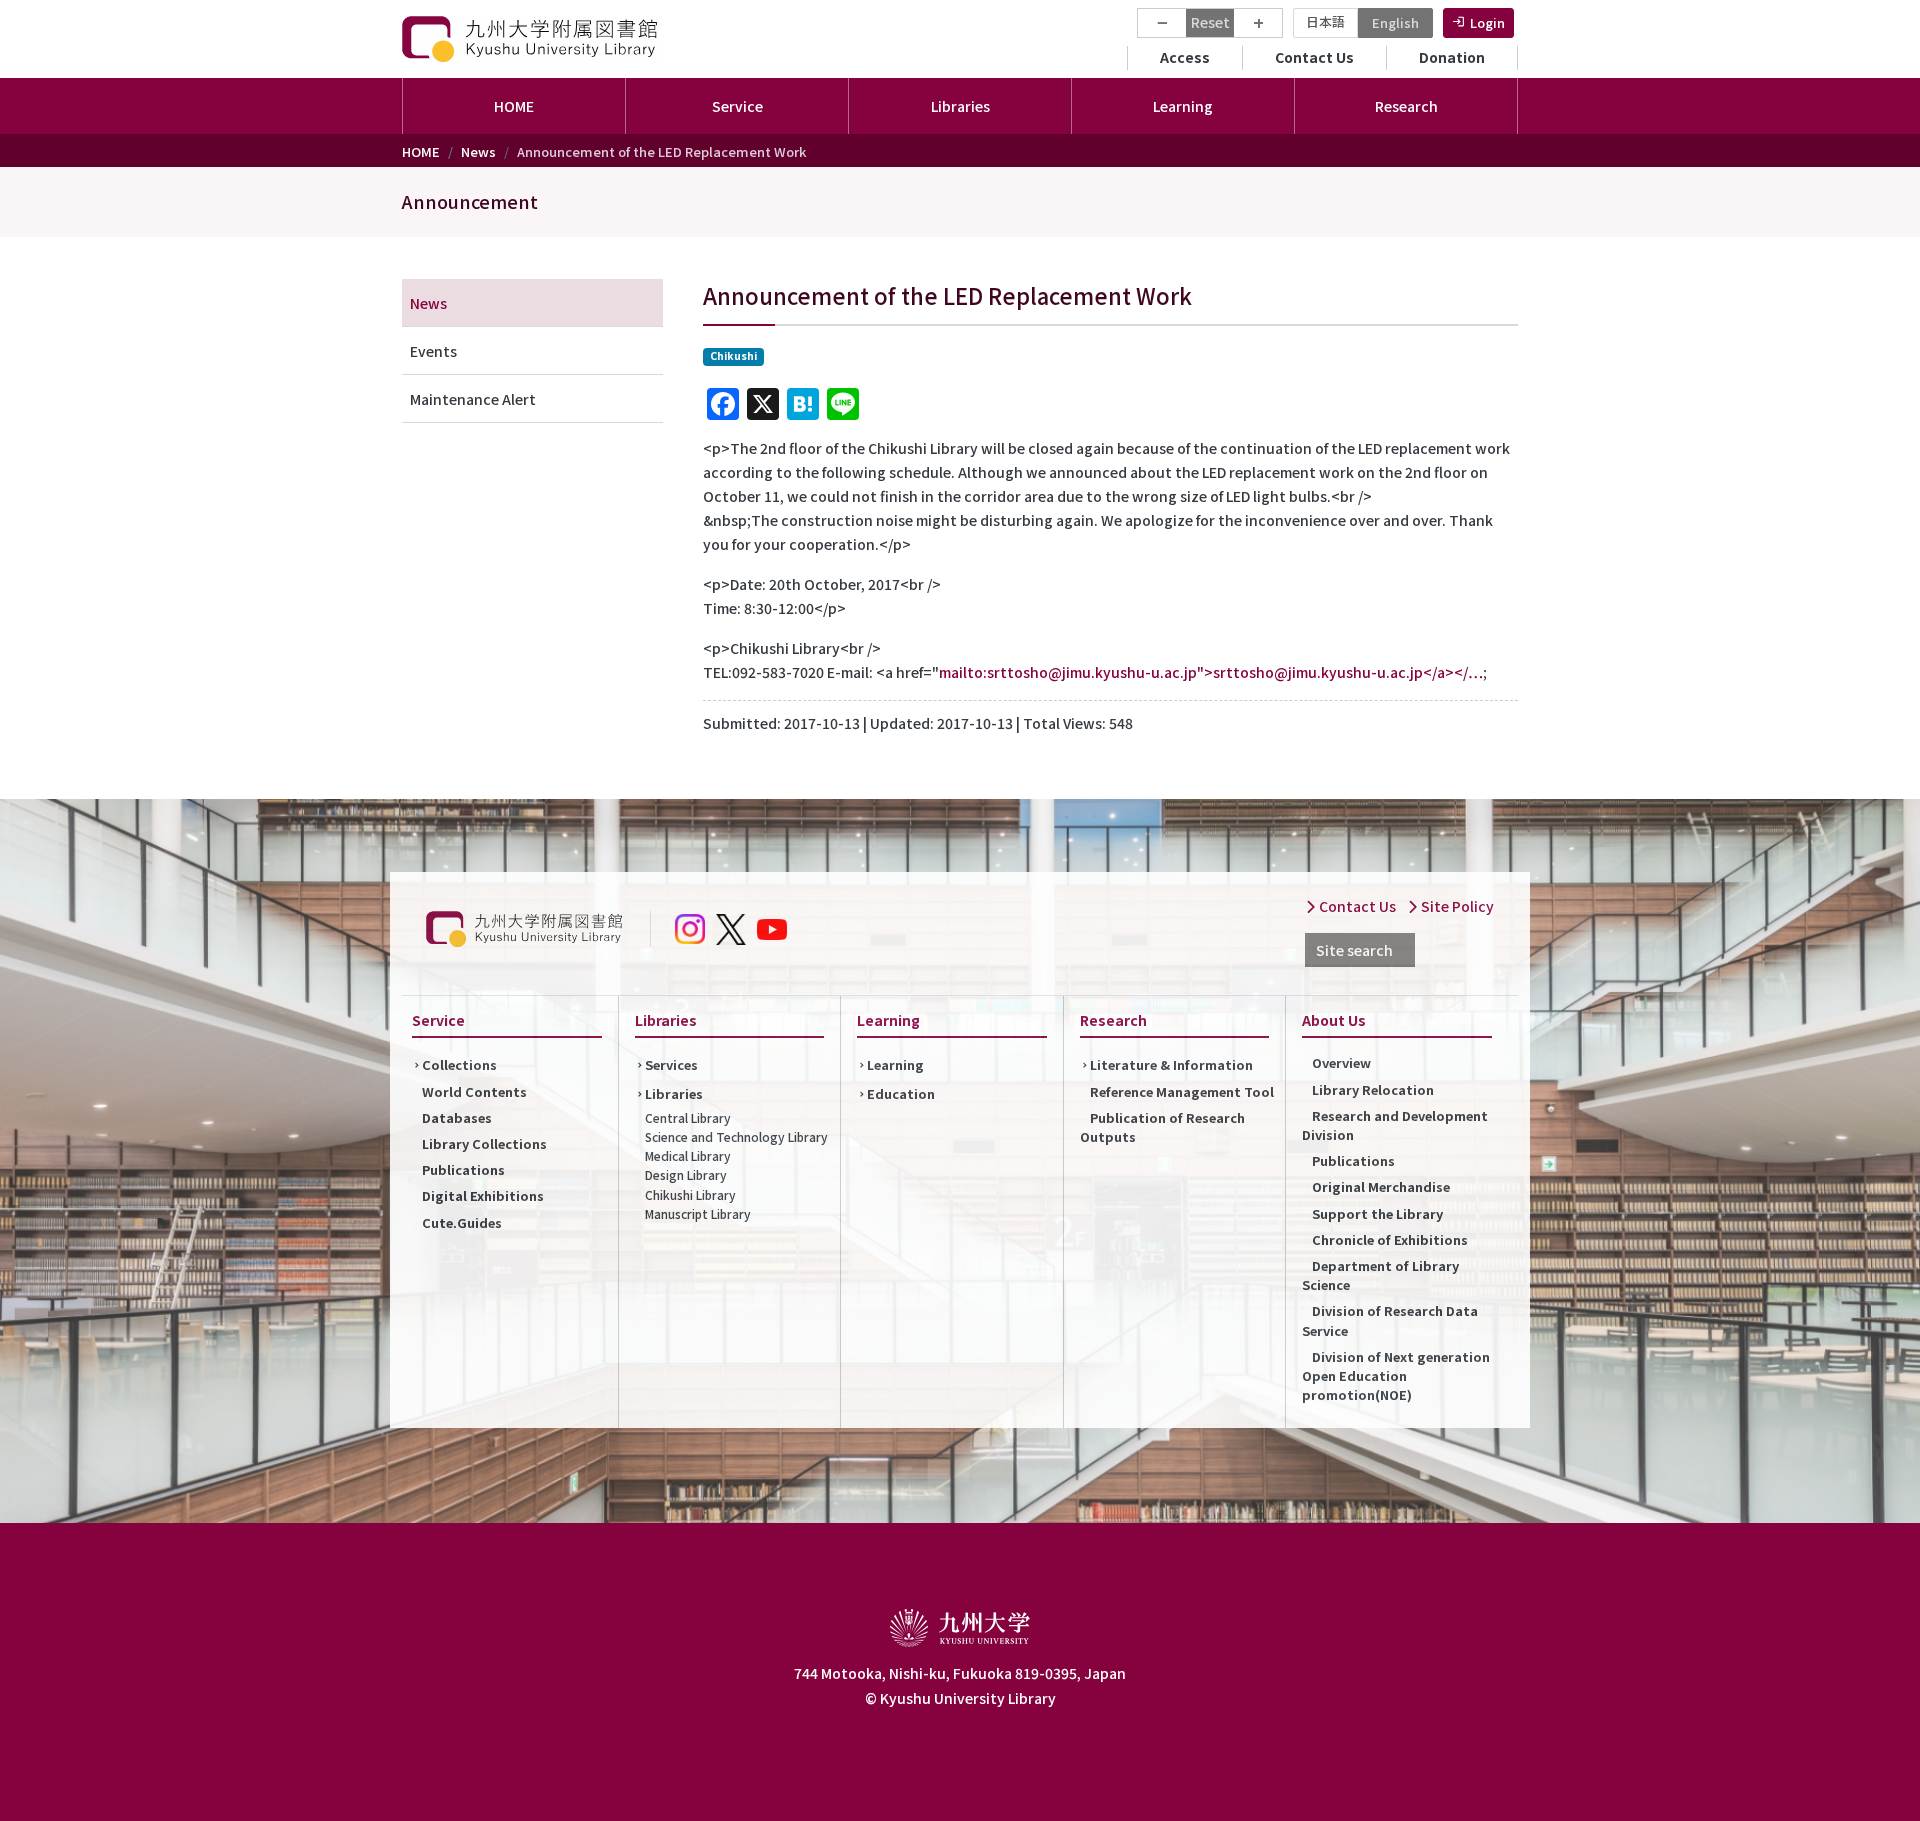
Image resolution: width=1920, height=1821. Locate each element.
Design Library (686, 1174)
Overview (1341, 1062)
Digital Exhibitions (483, 1195)
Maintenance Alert (473, 399)
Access (1185, 57)
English (1395, 22)
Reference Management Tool (1182, 1091)
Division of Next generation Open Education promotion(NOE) (1396, 1375)
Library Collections (484, 1143)
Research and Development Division (1395, 1125)
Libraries (674, 1093)
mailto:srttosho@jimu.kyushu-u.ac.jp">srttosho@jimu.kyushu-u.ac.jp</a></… (1211, 672)
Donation (1452, 57)
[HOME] (532, 38)
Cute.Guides (462, 1222)
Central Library (688, 1117)
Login (1487, 22)
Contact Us (1314, 57)
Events (433, 351)
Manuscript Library (698, 1213)
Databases (457, 1117)
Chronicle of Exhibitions (1390, 1239)
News (478, 151)
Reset (1210, 22)
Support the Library (1377, 1213)
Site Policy (1456, 906)
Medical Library (688, 1155)
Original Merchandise (1381, 1186)
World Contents (474, 1091)
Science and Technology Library (736, 1136)
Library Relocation (1373, 1089)
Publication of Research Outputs (1162, 1127)
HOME (514, 106)
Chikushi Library (690, 1194)
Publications (463, 1169)
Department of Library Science (1380, 1275)
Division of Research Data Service (1390, 1320)
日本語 (1325, 21)
